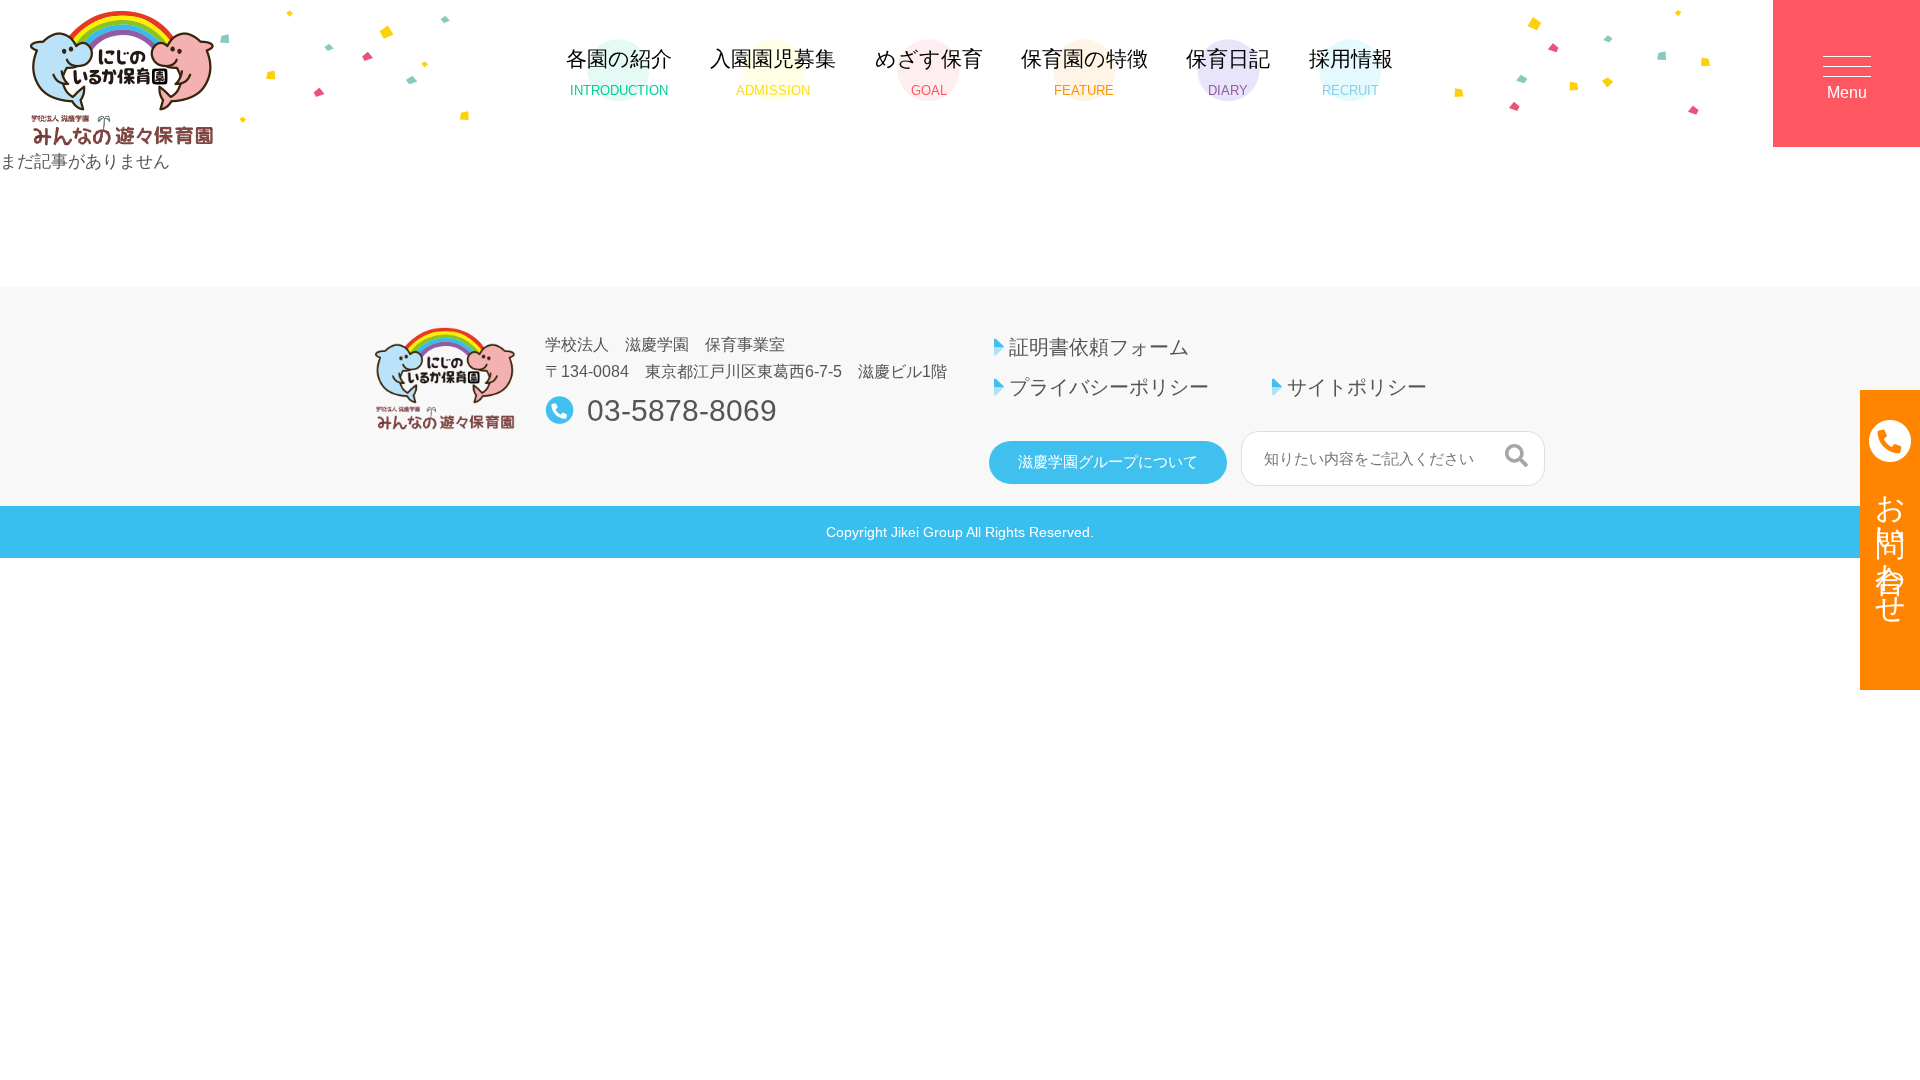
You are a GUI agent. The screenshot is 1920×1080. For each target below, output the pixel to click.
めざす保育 (929, 72)
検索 (1516, 456)
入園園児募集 (773, 72)
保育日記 (1228, 72)
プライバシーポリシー (1109, 387)
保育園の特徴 (1084, 72)
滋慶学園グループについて (1108, 462)
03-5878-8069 (682, 411)
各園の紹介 (619, 72)
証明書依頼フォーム (1099, 347)
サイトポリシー (1357, 387)
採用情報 (1351, 72)
